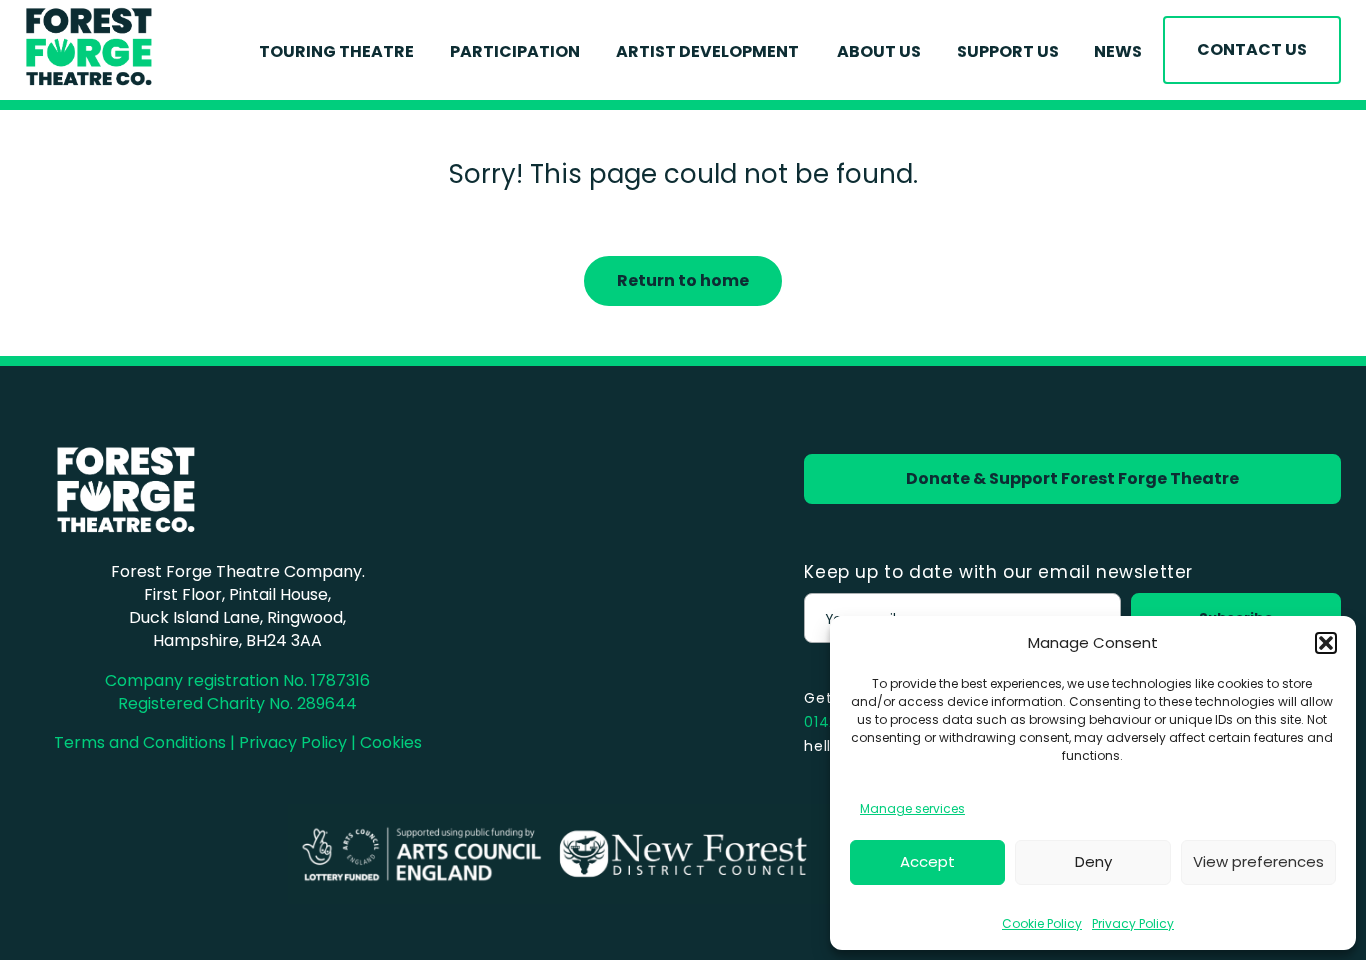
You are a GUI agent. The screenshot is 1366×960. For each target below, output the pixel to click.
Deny (1093, 861)
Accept (927, 861)
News (1118, 51)
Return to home (683, 280)
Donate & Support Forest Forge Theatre (1072, 478)
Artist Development (709, 51)
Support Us (1008, 51)
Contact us (1252, 49)
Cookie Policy (1042, 923)
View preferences (1258, 861)
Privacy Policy (1133, 923)
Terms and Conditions (140, 742)
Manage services (912, 808)
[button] (1326, 643)
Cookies (391, 742)
